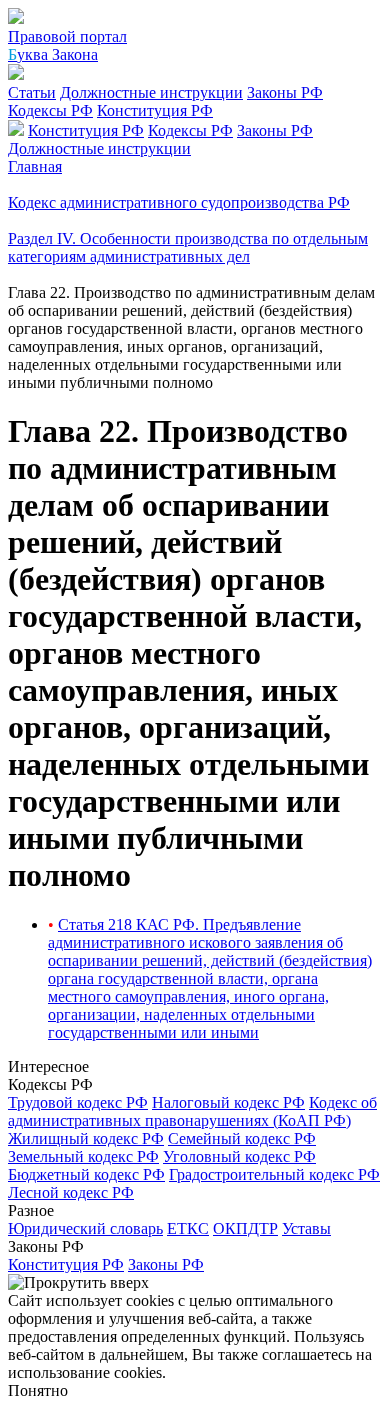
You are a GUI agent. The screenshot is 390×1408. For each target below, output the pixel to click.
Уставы (306, 1228)
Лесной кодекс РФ (71, 1192)
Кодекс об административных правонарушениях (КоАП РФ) (192, 1111)
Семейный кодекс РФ (242, 1138)
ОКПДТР (245, 1228)
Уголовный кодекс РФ (239, 1156)
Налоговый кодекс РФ (228, 1102)
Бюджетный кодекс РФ (86, 1174)
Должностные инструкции (151, 92)
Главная (35, 166)
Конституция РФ (155, 110)
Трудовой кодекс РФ (78, 1102)
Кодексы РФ (50, 110)
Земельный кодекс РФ (83, 1156)
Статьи (32, 92)
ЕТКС (188, 1228)
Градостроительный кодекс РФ (274, 1174)
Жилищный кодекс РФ (86, 1138)
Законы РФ (285, 92)
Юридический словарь (85, 1228)
